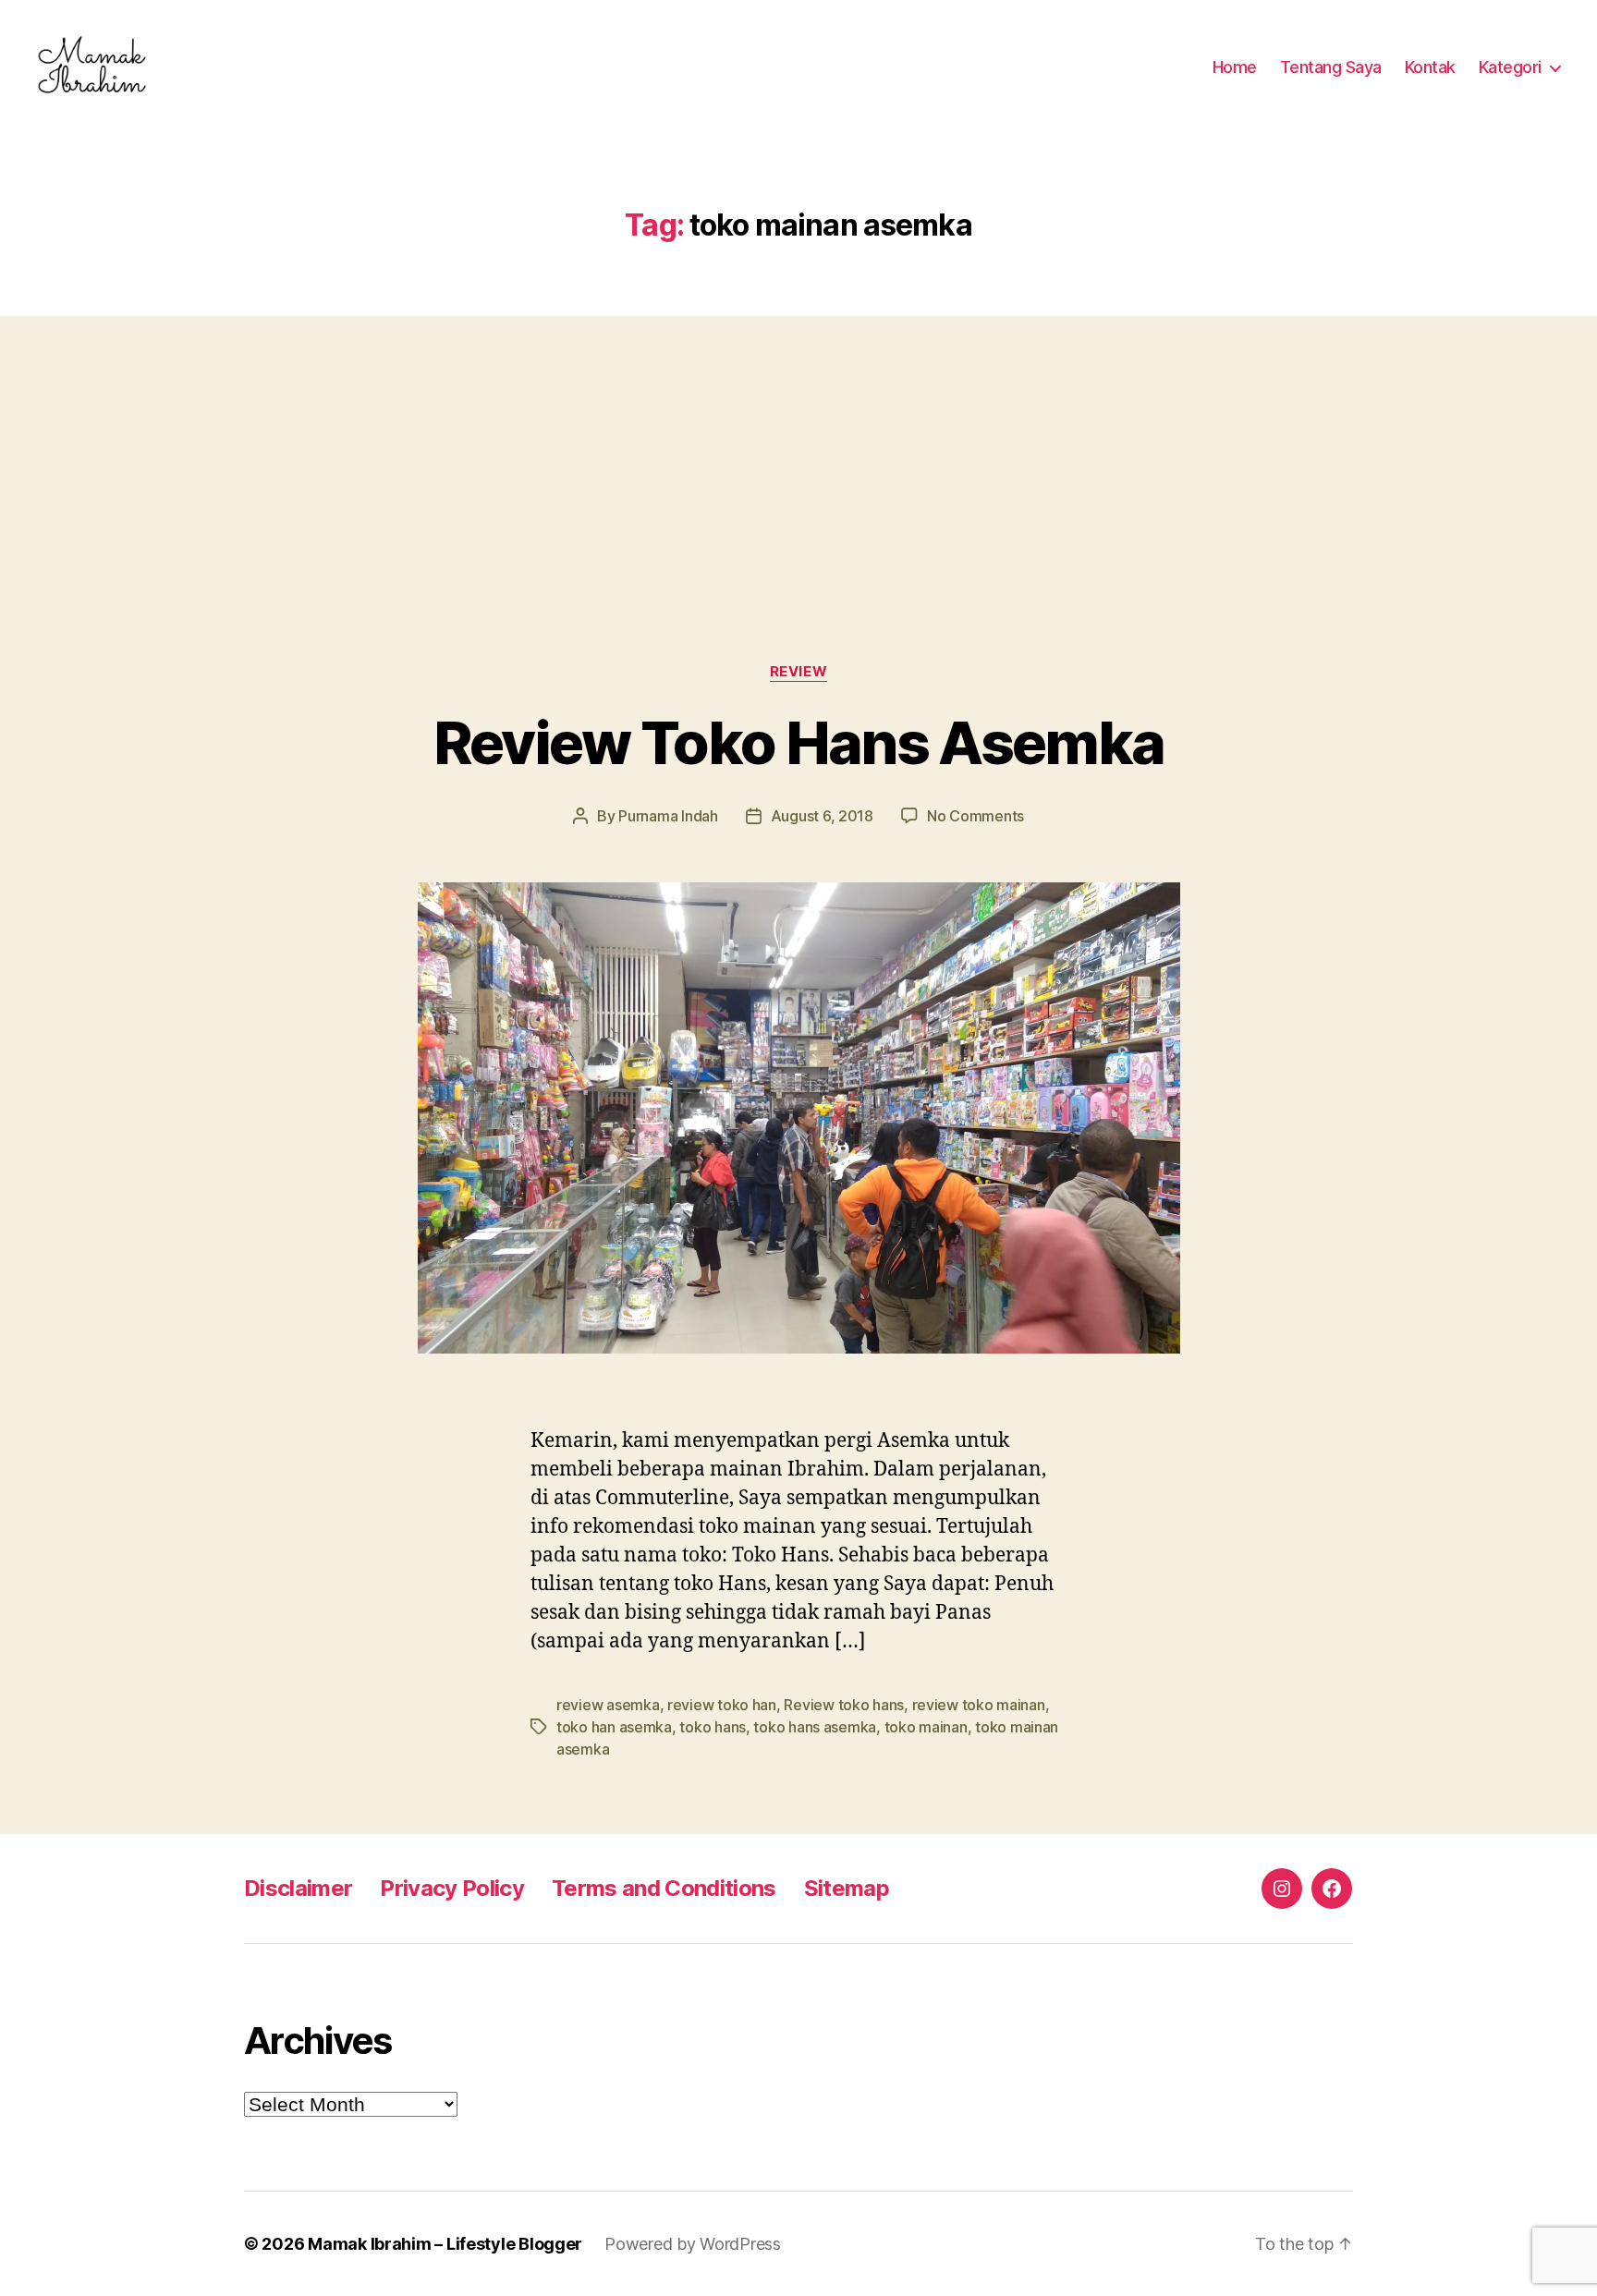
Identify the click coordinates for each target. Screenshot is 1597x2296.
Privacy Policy (452, 1888)
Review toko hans (844, 1705)
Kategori (1510, 67)
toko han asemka (614, 1727)
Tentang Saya (1331, 67)
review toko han (722, 1705)
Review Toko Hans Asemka (799, 742)
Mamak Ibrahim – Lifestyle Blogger (445, 2244)
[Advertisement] (798, 453)
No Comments (975, 816)
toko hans (713, 1727)
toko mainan (926, 1727)
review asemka (608, 1705)
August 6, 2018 (822, 816)
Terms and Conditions (664, 1888)
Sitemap (847, 1888)
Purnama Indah (668, 816)
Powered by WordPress (693, 2244)
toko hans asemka (815, 1727)
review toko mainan (979, 1705)
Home (1235, 67)
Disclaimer (298, 1888)
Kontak (1430, 67)
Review (798, 672)
